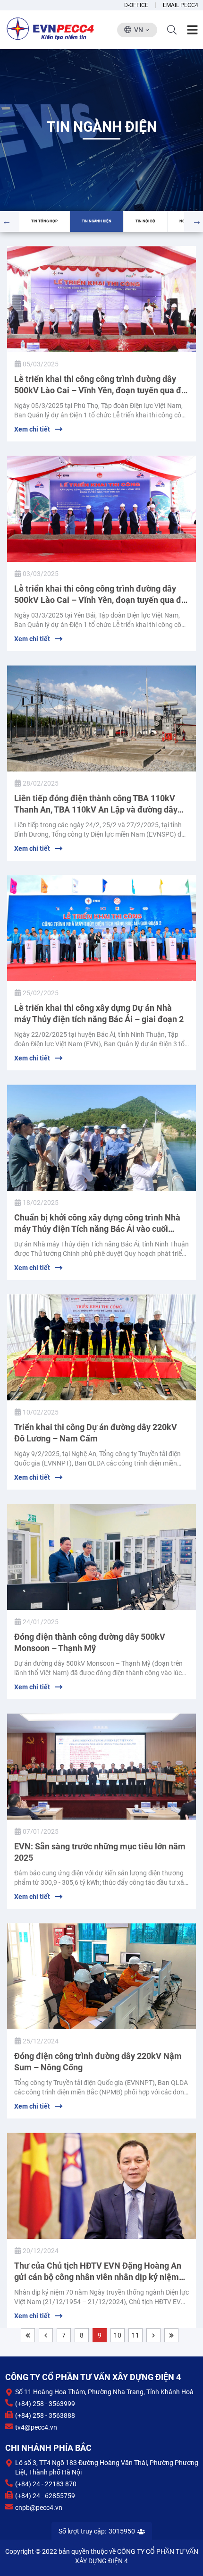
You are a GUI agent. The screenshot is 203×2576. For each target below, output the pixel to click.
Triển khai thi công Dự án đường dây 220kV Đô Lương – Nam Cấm (96, 1433)
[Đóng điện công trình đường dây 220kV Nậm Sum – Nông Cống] (101, 1976)
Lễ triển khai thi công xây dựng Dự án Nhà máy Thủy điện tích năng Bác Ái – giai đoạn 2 (99, 1013)
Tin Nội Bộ (145, 221)
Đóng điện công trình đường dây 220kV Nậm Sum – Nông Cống (98, 2062)
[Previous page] (46, 2335)
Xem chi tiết (32, 429)
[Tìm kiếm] (172, 30)
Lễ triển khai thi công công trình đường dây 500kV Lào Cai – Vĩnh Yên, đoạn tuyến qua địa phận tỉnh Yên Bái (101, 595)
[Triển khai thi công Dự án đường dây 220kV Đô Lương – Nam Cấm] (101, 1347)
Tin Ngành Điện (97, 221)
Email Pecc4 (181, 5)
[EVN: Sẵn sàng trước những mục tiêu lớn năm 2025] (101, 1767)
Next (197, 219)
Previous (7, 219)
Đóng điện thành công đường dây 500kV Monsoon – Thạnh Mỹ (90, 1642)
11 (135, 2335)
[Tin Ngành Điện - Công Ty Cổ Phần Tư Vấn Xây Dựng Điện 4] (51, 28)
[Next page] (153, 2335)
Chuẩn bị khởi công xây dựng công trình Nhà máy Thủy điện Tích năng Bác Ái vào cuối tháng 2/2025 (97, 1224)
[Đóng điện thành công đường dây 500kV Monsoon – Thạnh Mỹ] (101, 1557)
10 (118, 2335)
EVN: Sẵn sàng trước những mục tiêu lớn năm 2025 (100, 1852)
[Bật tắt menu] (192, 30)
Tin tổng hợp (44, 221)
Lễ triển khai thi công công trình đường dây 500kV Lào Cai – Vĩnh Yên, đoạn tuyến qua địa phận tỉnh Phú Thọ (101, 385)
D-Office (136, 5)
